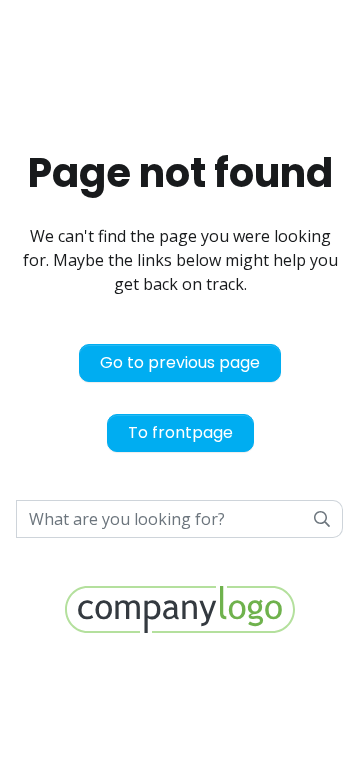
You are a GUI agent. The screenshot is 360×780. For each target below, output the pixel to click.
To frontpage (180, 432)
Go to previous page (180, 362)
